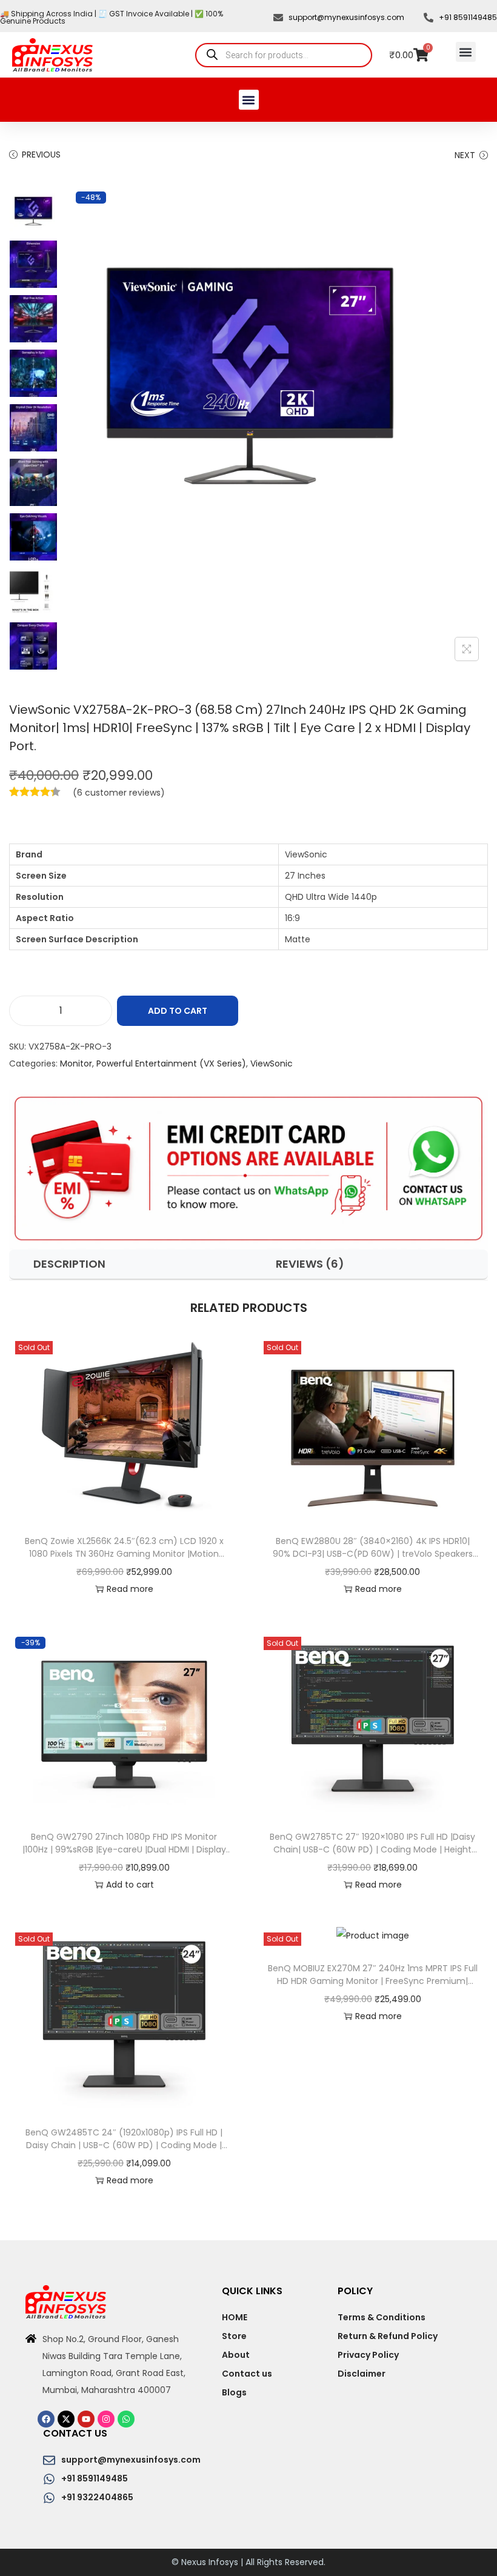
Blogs (234, 2392)
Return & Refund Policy (388, 2336)
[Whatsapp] (126, 2419)
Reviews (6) (310, 1264)
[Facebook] (46, 2419)
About (236, 2355)
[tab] (129, 1264)
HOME (235, 2317)
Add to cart (178, 1011)
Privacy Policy (368, 2355)
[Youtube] (86, 2419)
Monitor (76, 1063)
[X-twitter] (66, 2419)
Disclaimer (362, 2374)
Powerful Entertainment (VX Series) (171, 1063)
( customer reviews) (119, 793)
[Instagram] (106, 2419)
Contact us (247, 2374)
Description (69, 1264)
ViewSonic (272, 1063)
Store (234, 2336)
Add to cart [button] (130, 1885)
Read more (130, 1589)
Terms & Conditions (382, 2317)
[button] (466, 52)
